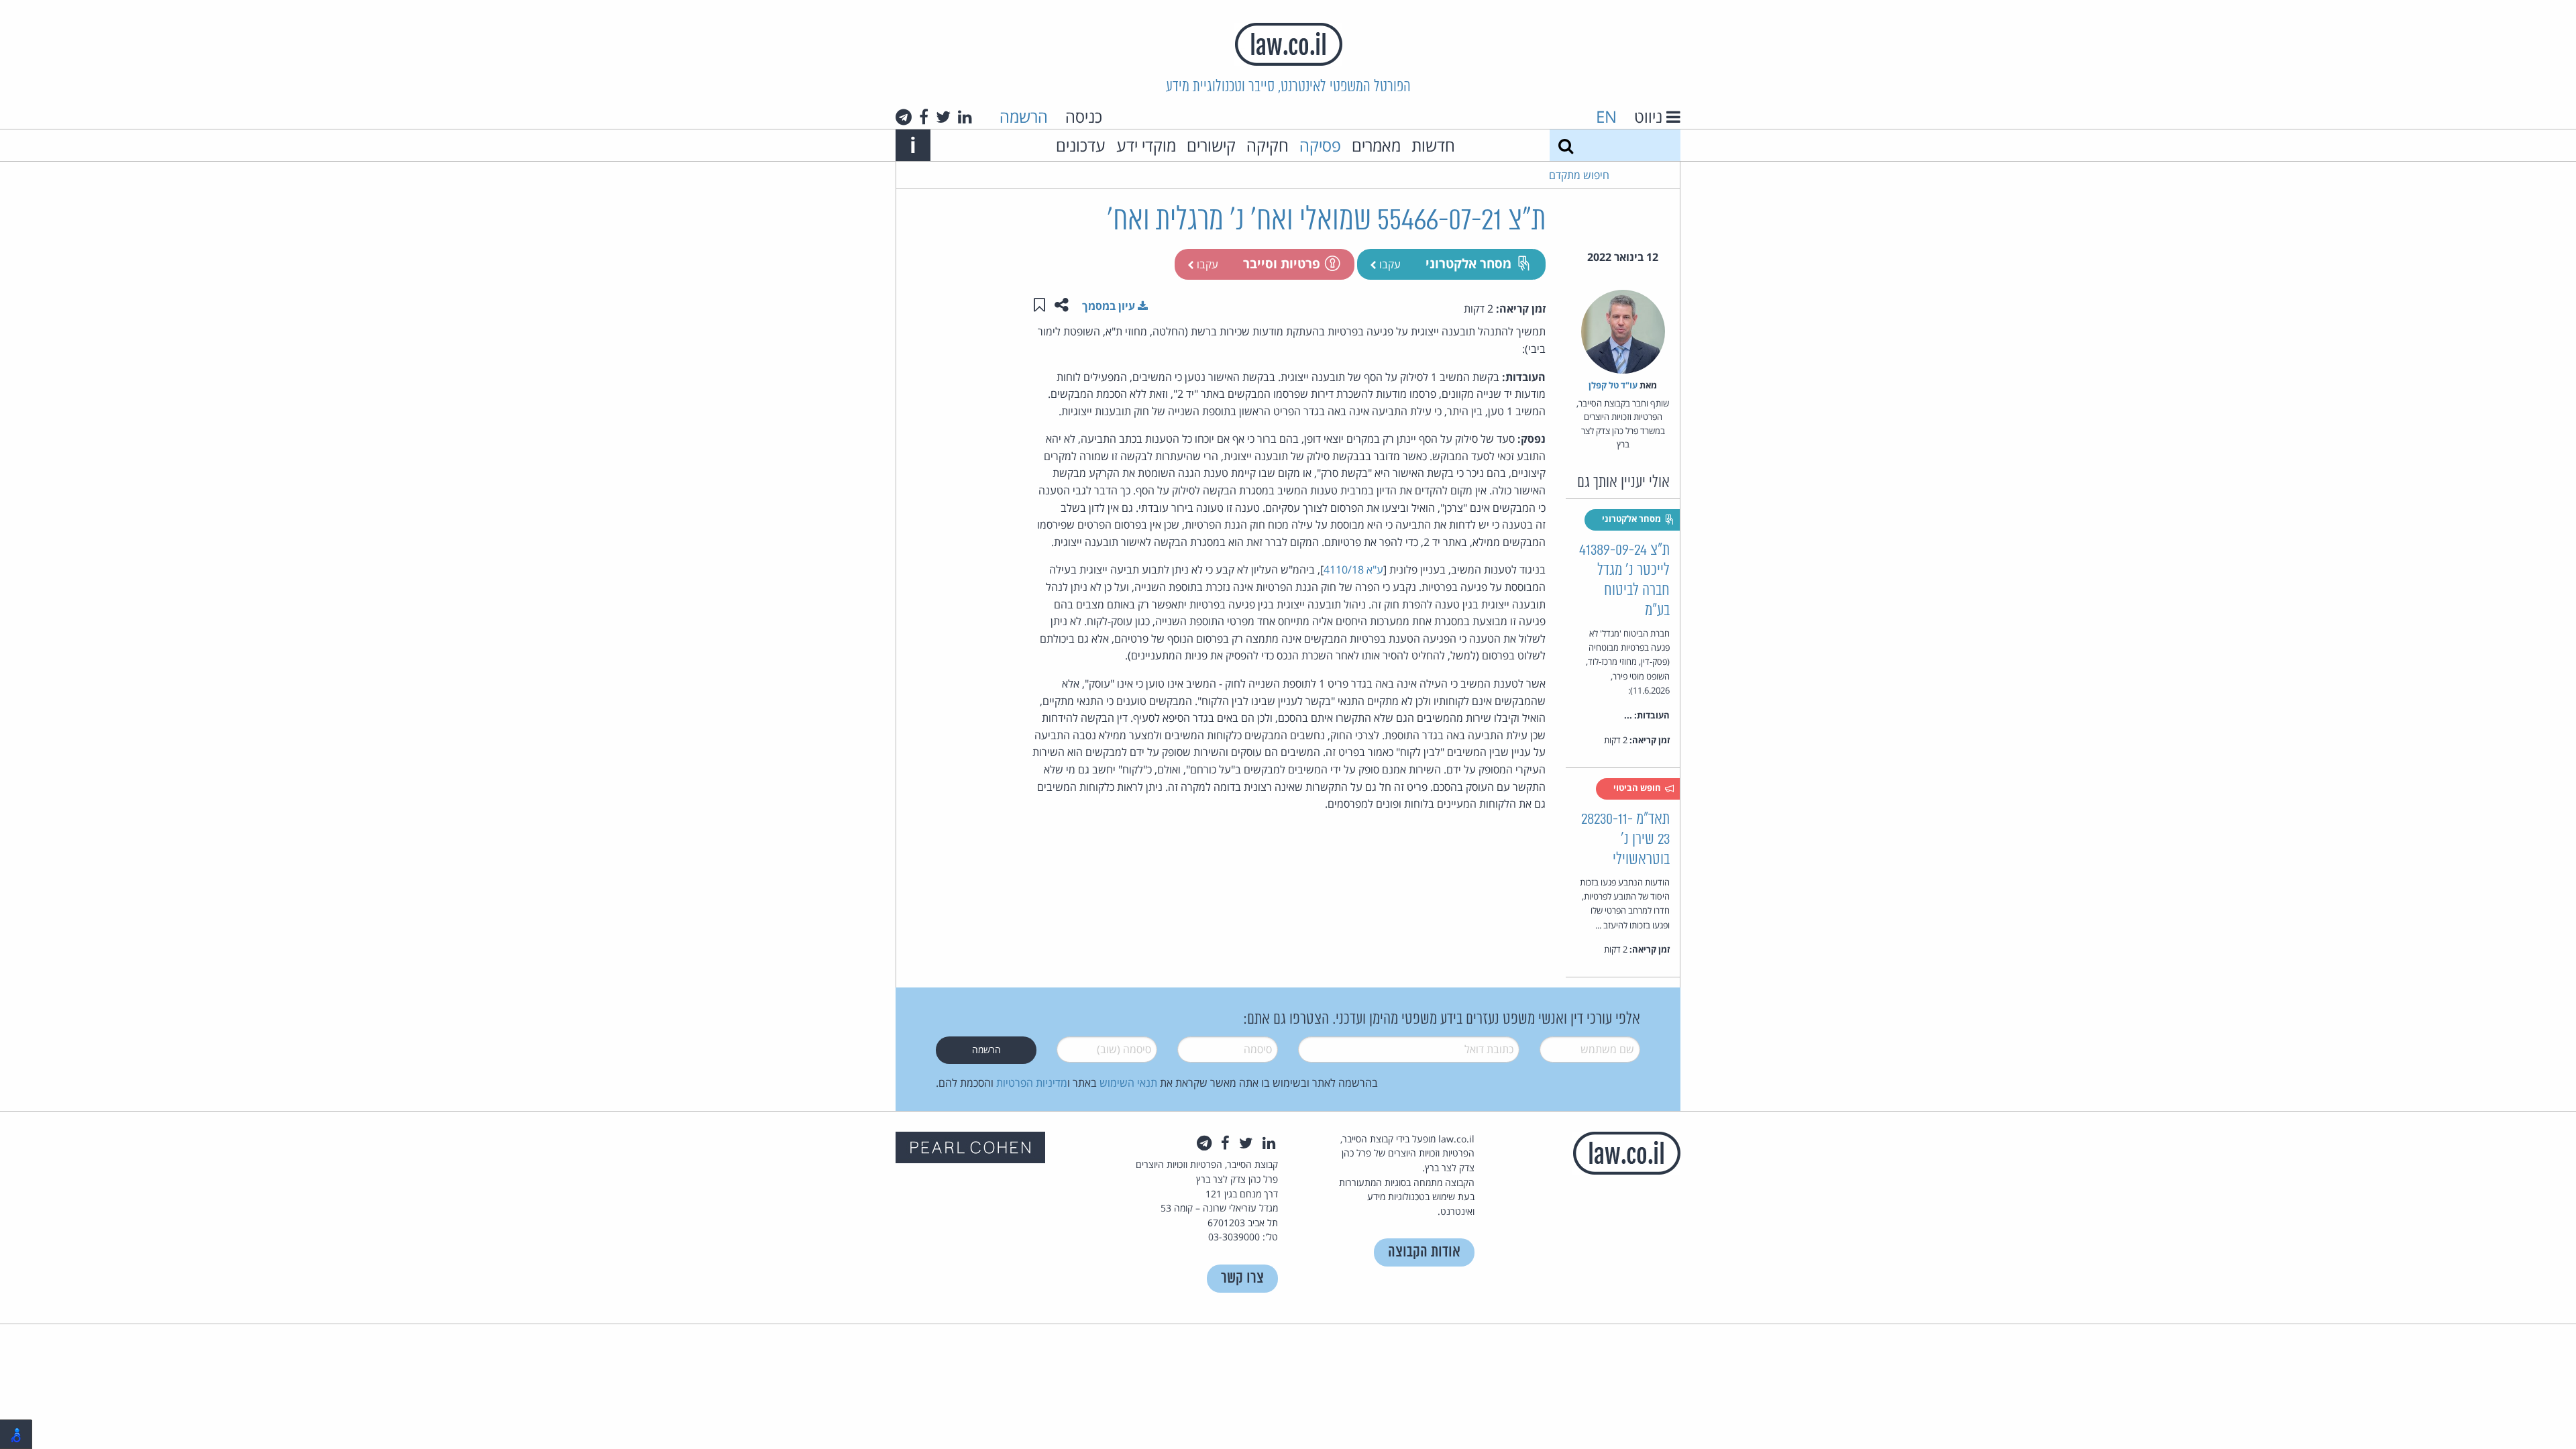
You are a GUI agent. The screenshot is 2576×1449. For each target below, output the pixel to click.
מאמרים (1376, 145)
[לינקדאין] (965, 117)
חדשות (1433, 145)
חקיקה (1268, 145)
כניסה (1084, 116)
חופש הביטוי (1638, 788)
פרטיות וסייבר (1282, 263)
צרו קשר (1242, 1278)
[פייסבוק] (924, 117)
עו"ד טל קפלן (1613, 385)
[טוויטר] (943, 117)
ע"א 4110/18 (1353, 570)
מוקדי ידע (1146, 145)
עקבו (1389, 264)
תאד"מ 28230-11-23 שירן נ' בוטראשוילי (1625, 840)
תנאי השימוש (1128, 1083)
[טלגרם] (904, 117)
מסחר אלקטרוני (1468, 263)
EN (1606, 116)
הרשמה (1024, 116)
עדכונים (1081, 145)
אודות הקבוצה (1424, 1252)
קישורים (1211, 145)
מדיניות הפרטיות (1032, 1083)
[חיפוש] (1566, 145)
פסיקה (1320, 145)
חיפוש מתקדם (1579, 175)
